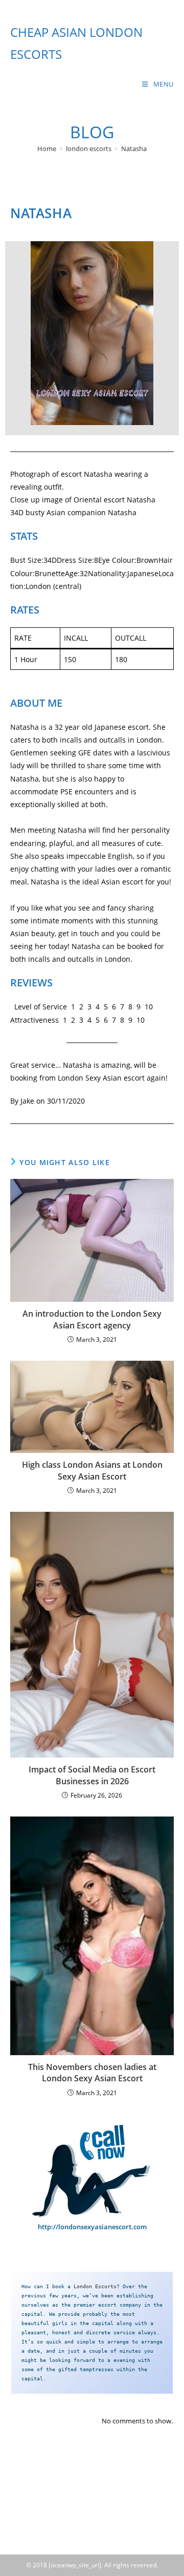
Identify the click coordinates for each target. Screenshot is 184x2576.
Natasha (134, 149)
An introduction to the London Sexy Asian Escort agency (92, 1319)
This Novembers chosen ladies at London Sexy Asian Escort (92, 2073)
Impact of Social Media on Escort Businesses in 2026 (92, 1775)
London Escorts (95, 2286)
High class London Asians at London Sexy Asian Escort (92, 1470)
